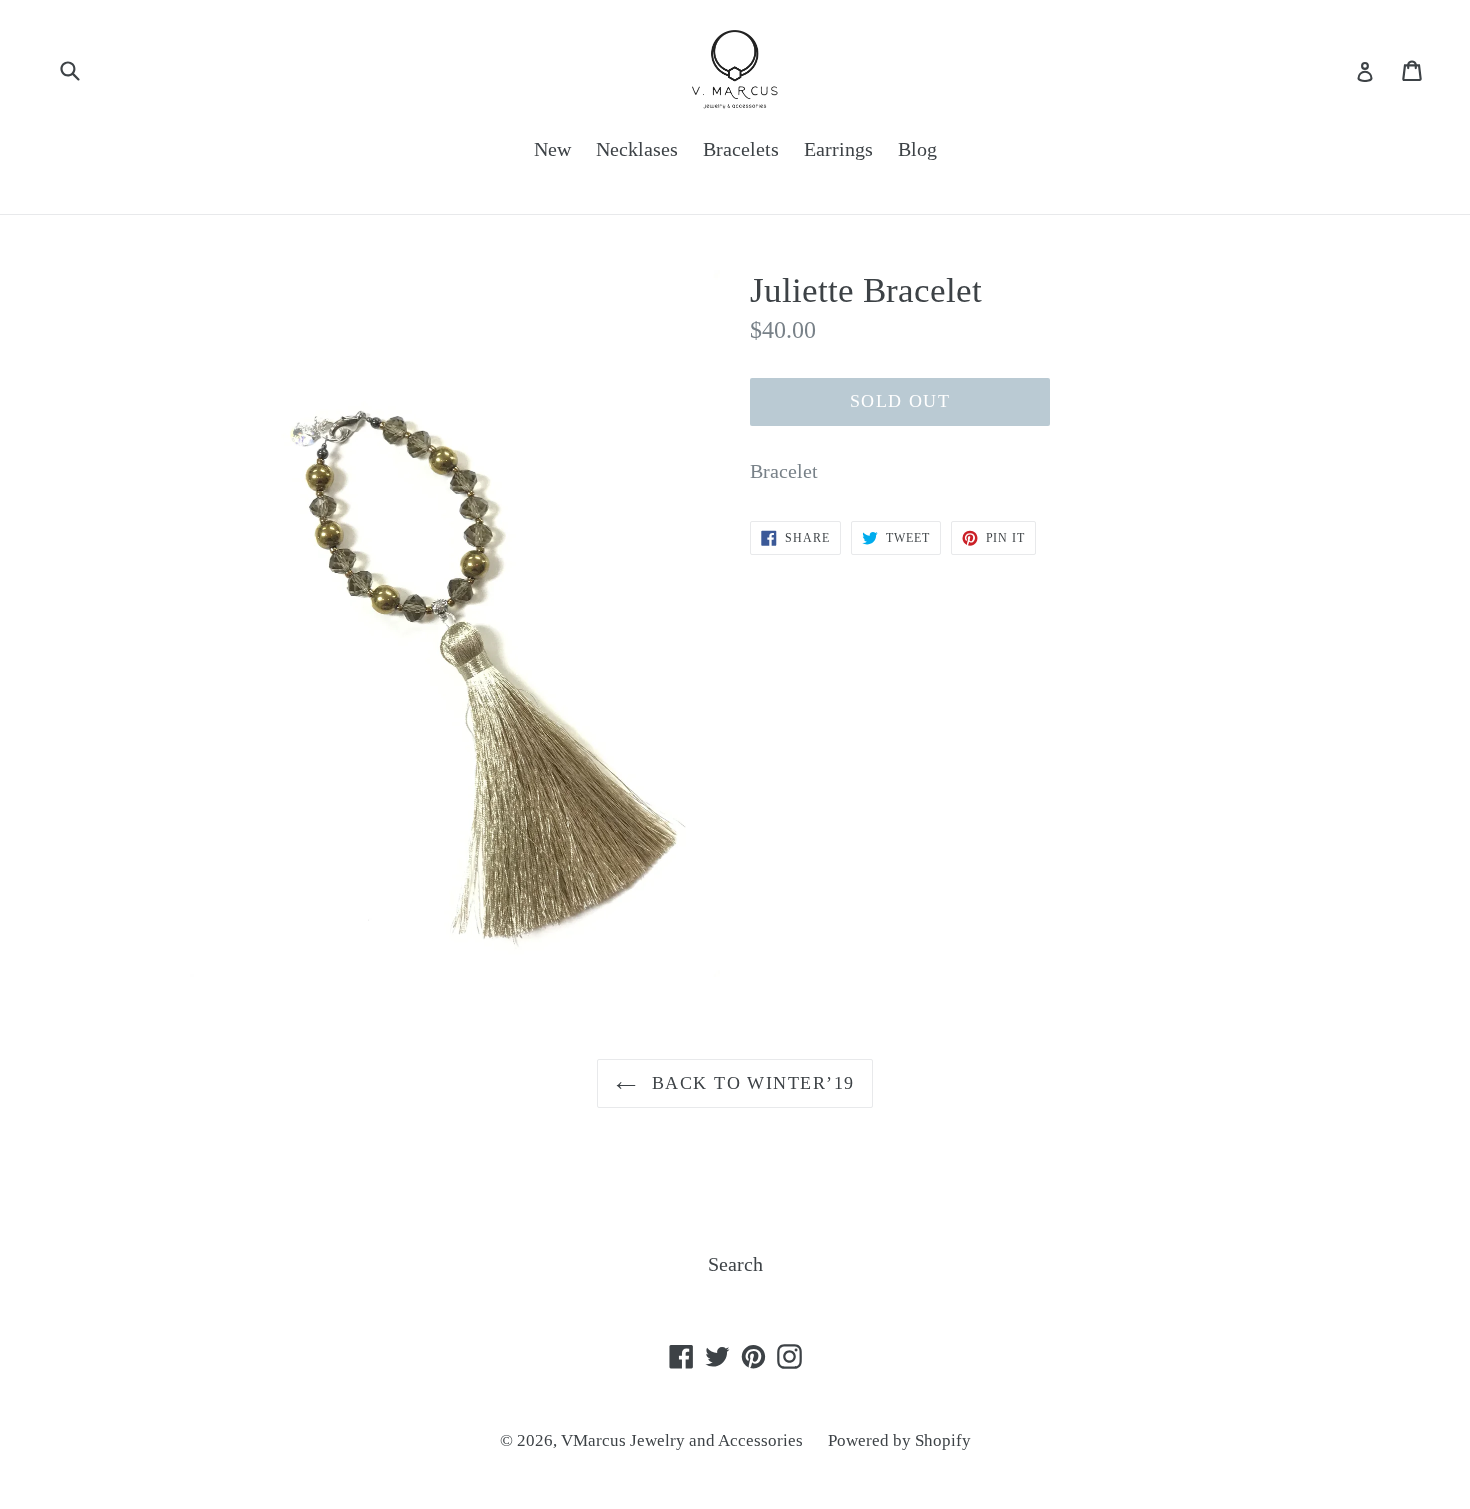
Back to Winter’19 (750, 1083)
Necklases (637, 149)
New (552, 149)
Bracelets (741, 149)
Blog (917, 149)
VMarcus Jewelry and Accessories (682, 1440)
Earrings (838, 149)
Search (735, 1264)
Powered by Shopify (899, 1440)
